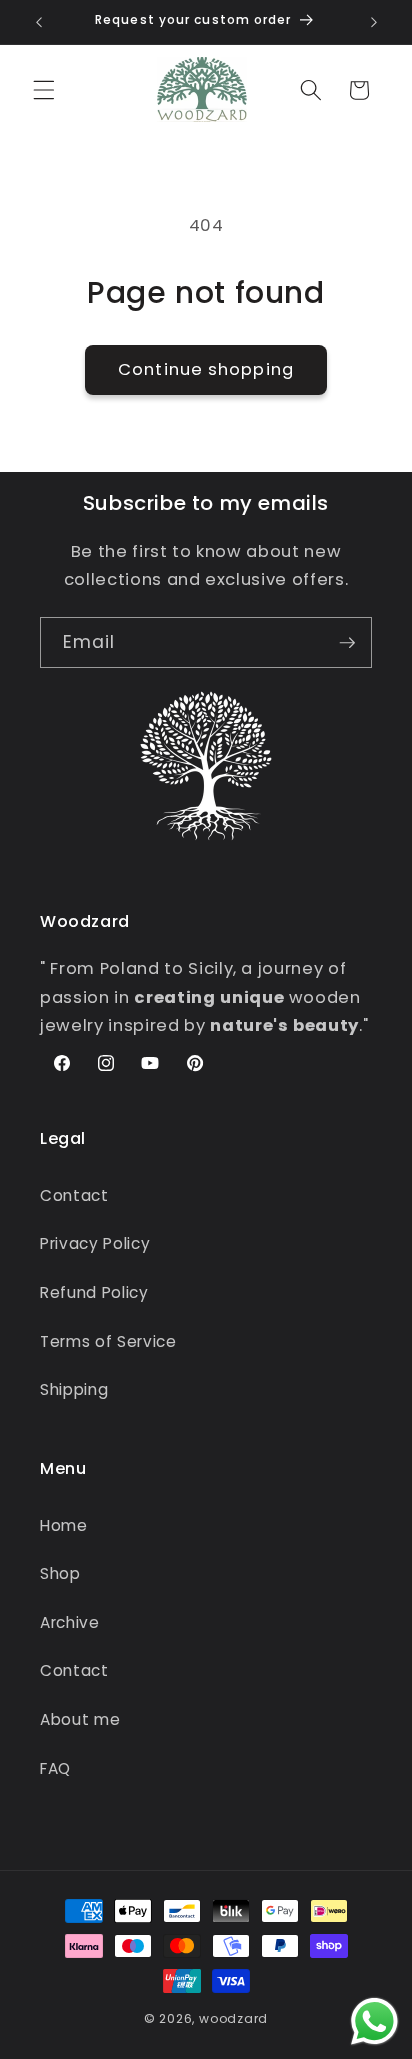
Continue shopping (206, 369)
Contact (74, 1195)
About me (80, 1719)
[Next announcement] (374, 22)
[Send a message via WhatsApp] (374, 2021)
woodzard (233, 2018)
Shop (60, 1573)
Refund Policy (94, 1292)
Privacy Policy (95, 1243)
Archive (70, 1622)
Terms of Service (108, 1341)
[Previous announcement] (39, 22)
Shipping (74, 1389)
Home (64, 1525)
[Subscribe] (347, 643)
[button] (44, 90)
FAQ (55, 1768)
